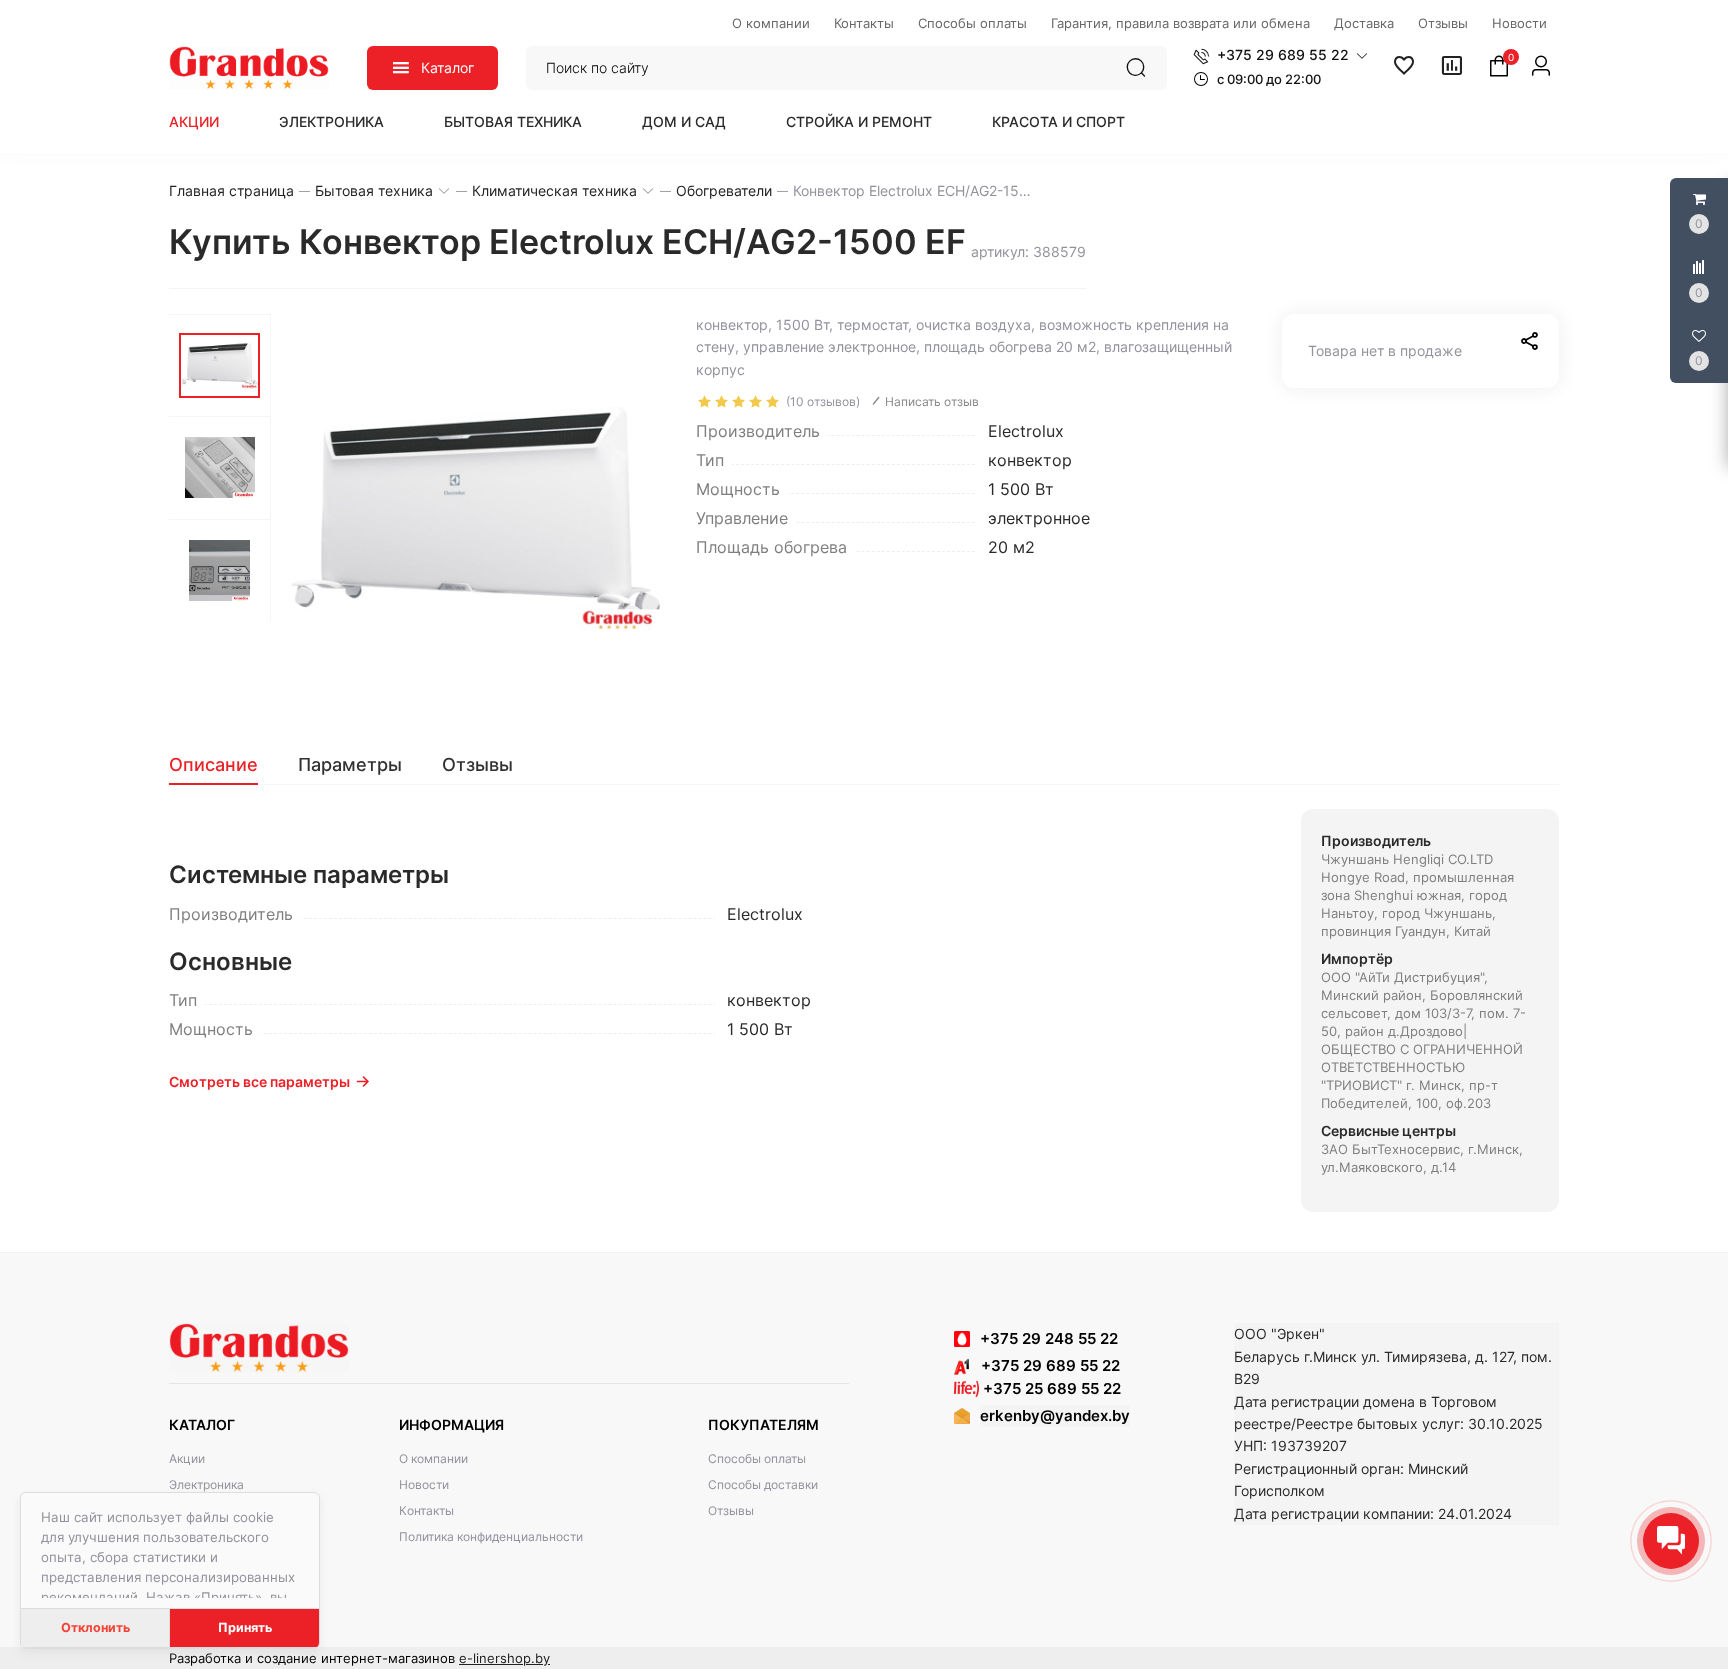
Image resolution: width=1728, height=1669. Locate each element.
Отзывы (731, 1510)
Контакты (426, 1510)
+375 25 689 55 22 (1050, 1388)
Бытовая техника (513, 121)
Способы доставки (763, 1484)
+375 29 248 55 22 (1049, 1338)
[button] (1280, 55)
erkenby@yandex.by (1055, 1415)
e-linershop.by (504, 1658)
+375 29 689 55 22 (1044, 1365)
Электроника (331, 121)
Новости (424, 1484)
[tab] (223, 765)
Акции (194, 121)
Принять (245, 1627)
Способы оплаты (757, 1458)
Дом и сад (684, 121)
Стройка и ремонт (859, 121)
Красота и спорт (1058, 121)
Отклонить (95, 1627)
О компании (433, 1458)
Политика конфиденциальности (491, 1536)
